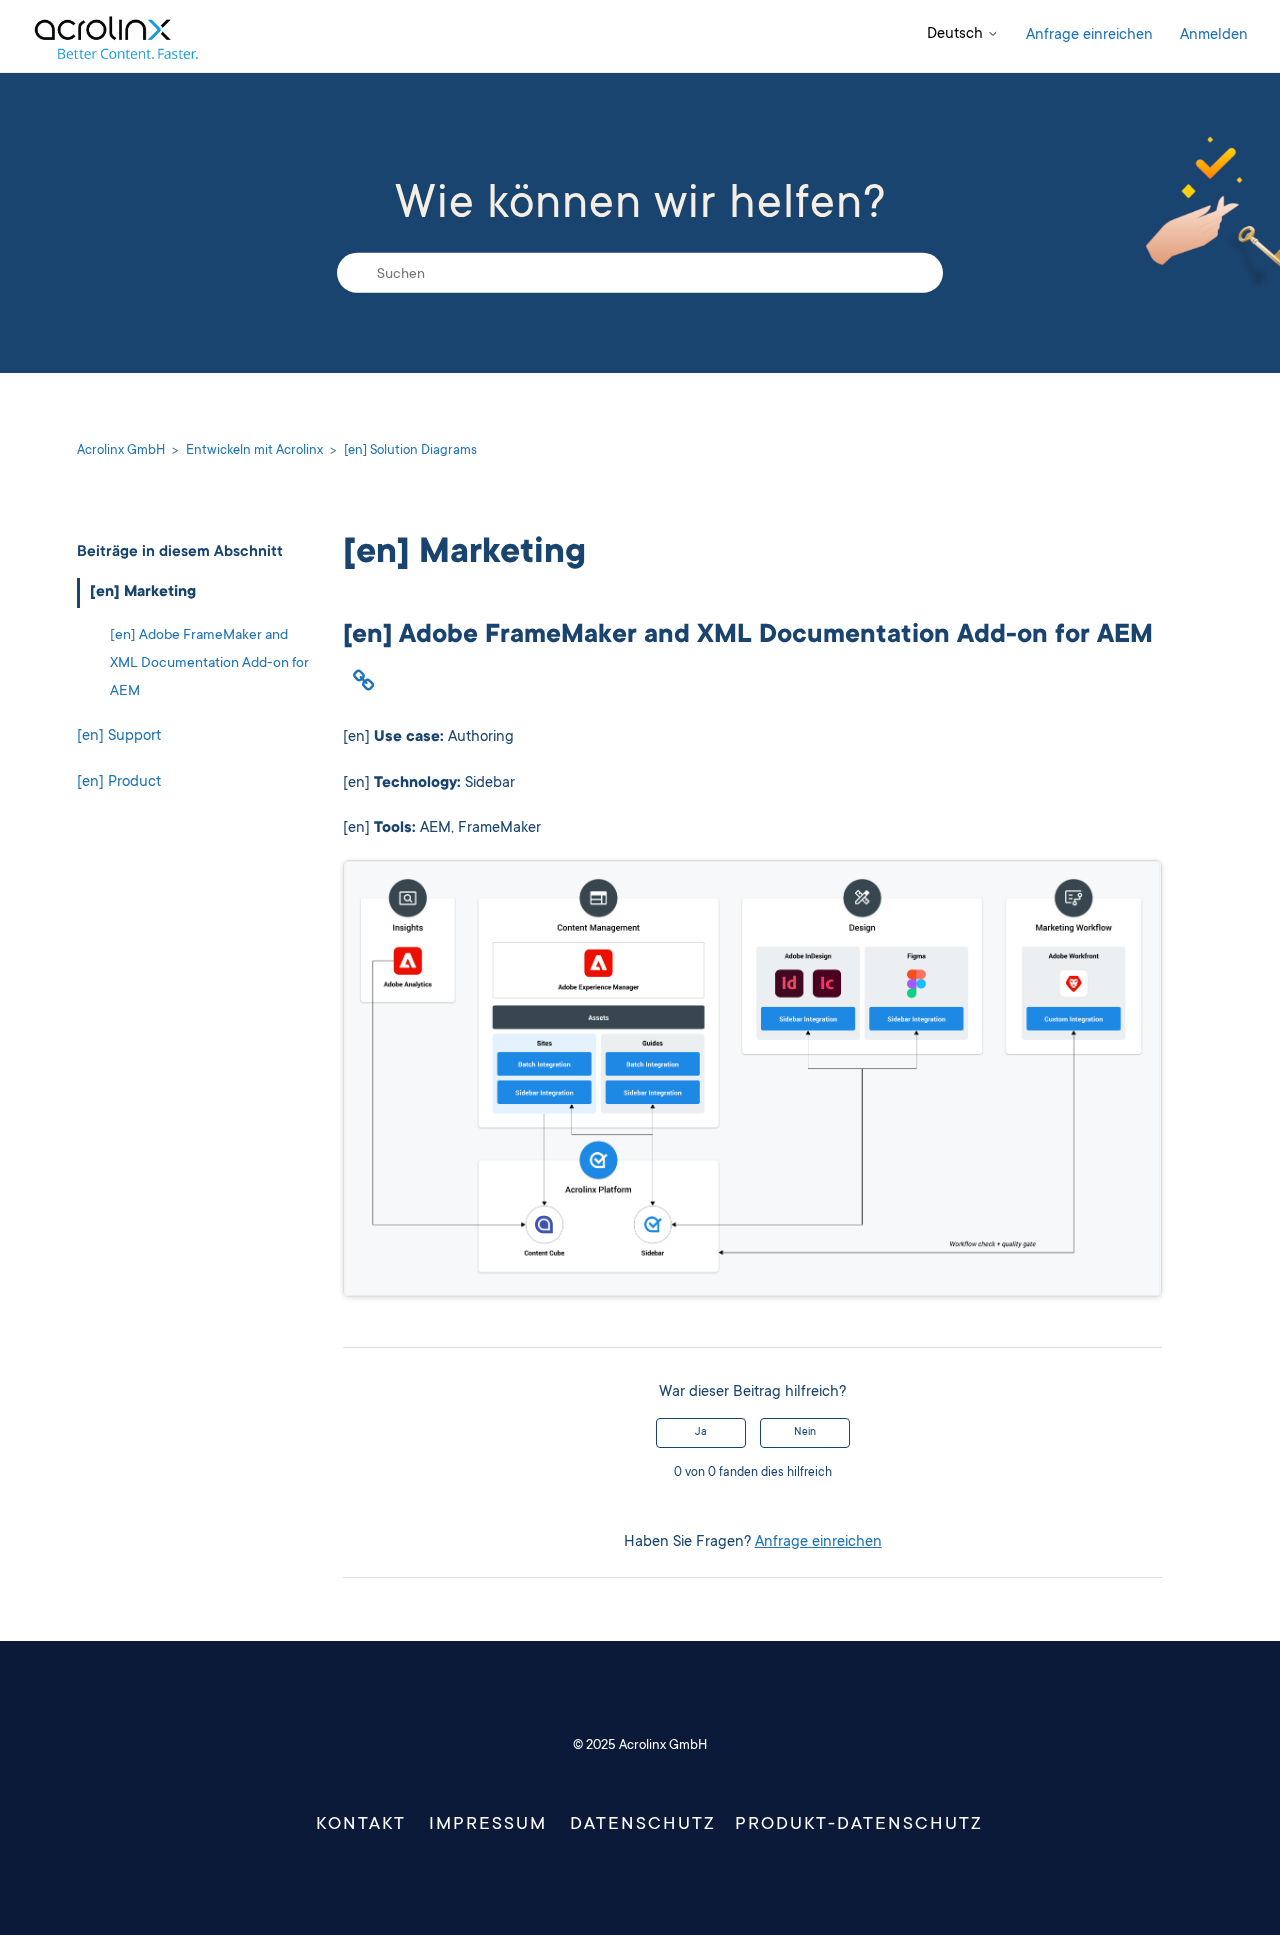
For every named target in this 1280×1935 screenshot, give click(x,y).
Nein (805, 1433)
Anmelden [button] (1214, 35)
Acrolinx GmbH (121, 451)
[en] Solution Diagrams (410, 451)
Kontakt (361, 1825)
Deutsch (957, 34)
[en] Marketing (143, 592)
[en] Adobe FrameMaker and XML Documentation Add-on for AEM (209, 663)
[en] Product (119, 782)
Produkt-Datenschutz (859, 1825)
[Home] (115, 36)
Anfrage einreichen (1089, 35)
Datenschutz (643, 1825)
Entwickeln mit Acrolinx (254, 451)
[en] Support (119, 736)
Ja (701, 1433)
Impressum (488, 1825)
